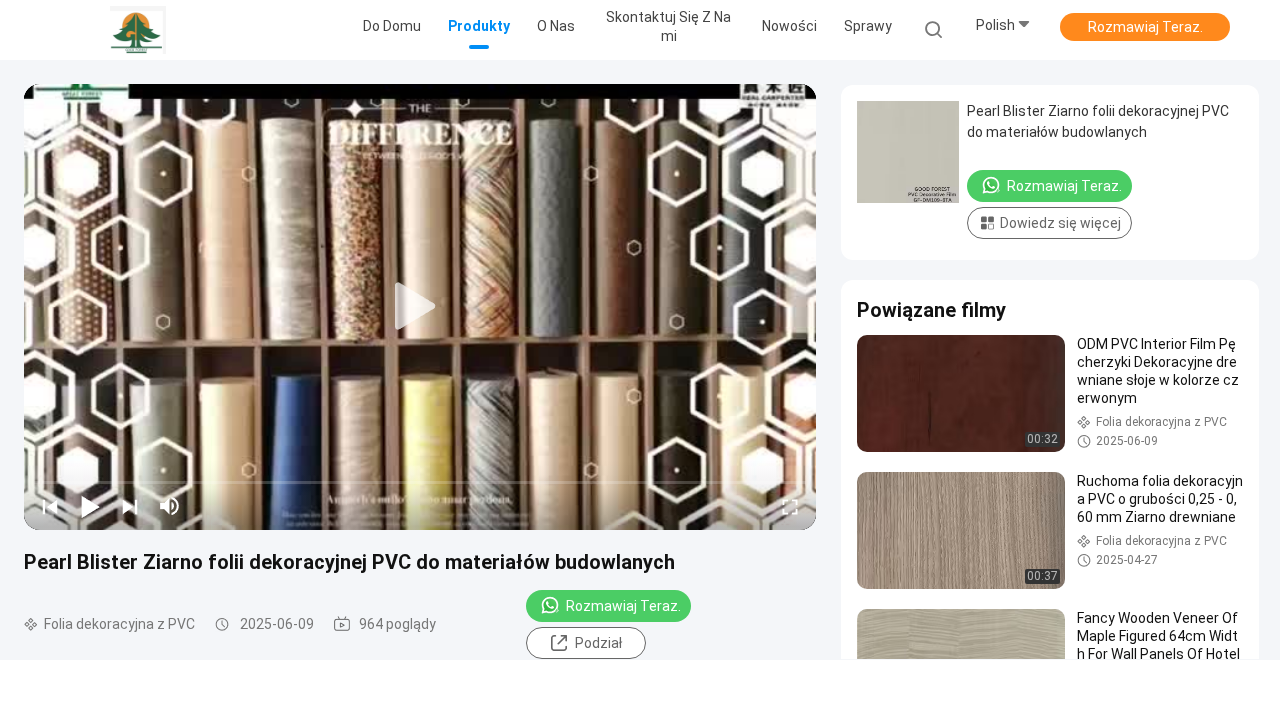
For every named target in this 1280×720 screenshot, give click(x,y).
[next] (130, 506)
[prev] (50, 506)
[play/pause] (90, 506)
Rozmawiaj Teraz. (1145, 27)
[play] (420, 307)
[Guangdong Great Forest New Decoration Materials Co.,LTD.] (138, 30)
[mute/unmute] (170, 506)
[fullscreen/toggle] (790, 506)
